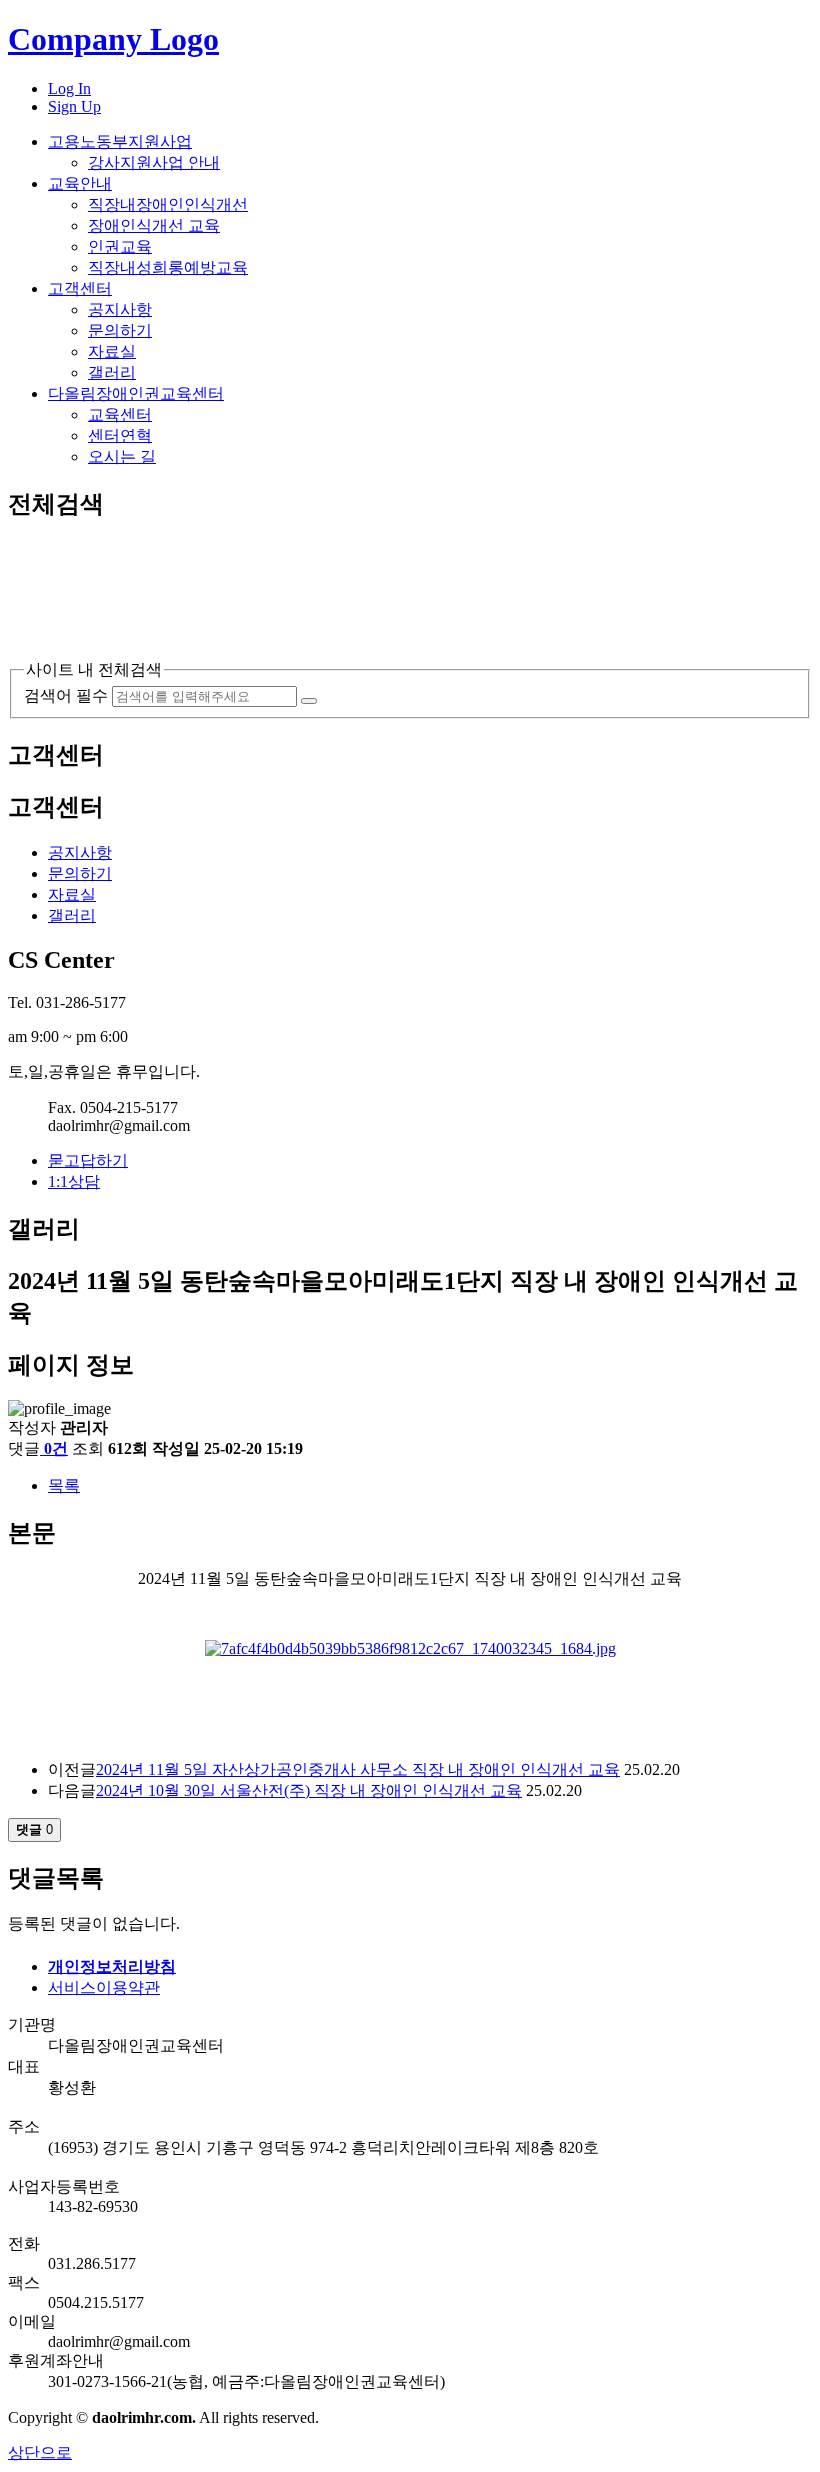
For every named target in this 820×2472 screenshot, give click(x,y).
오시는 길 (122, 456)
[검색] (309, 701)
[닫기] (66, 650)
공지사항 (120, 309)
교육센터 (120, 414)
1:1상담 (74, 1181)
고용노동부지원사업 (120, 141)
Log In (69, 88)
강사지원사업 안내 (154, 162)
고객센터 (80, 288)
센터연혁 (120, 435)
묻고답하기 (88, 1160)
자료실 (112, 351)
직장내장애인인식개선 (168, 204)
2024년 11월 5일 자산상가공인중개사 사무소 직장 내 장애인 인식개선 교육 (358, 1769)
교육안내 (80, 183)
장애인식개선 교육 (154, 225)
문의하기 (120, 330)
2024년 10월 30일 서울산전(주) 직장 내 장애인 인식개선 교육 (309, 1790)
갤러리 (112, 372)
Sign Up (74, 106)
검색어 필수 (66, 695)
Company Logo (113, 39)
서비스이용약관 (104, 1987)
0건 (56, 1448)
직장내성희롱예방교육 (168, 267)
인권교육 (120, 246)
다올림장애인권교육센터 (136, 393)
